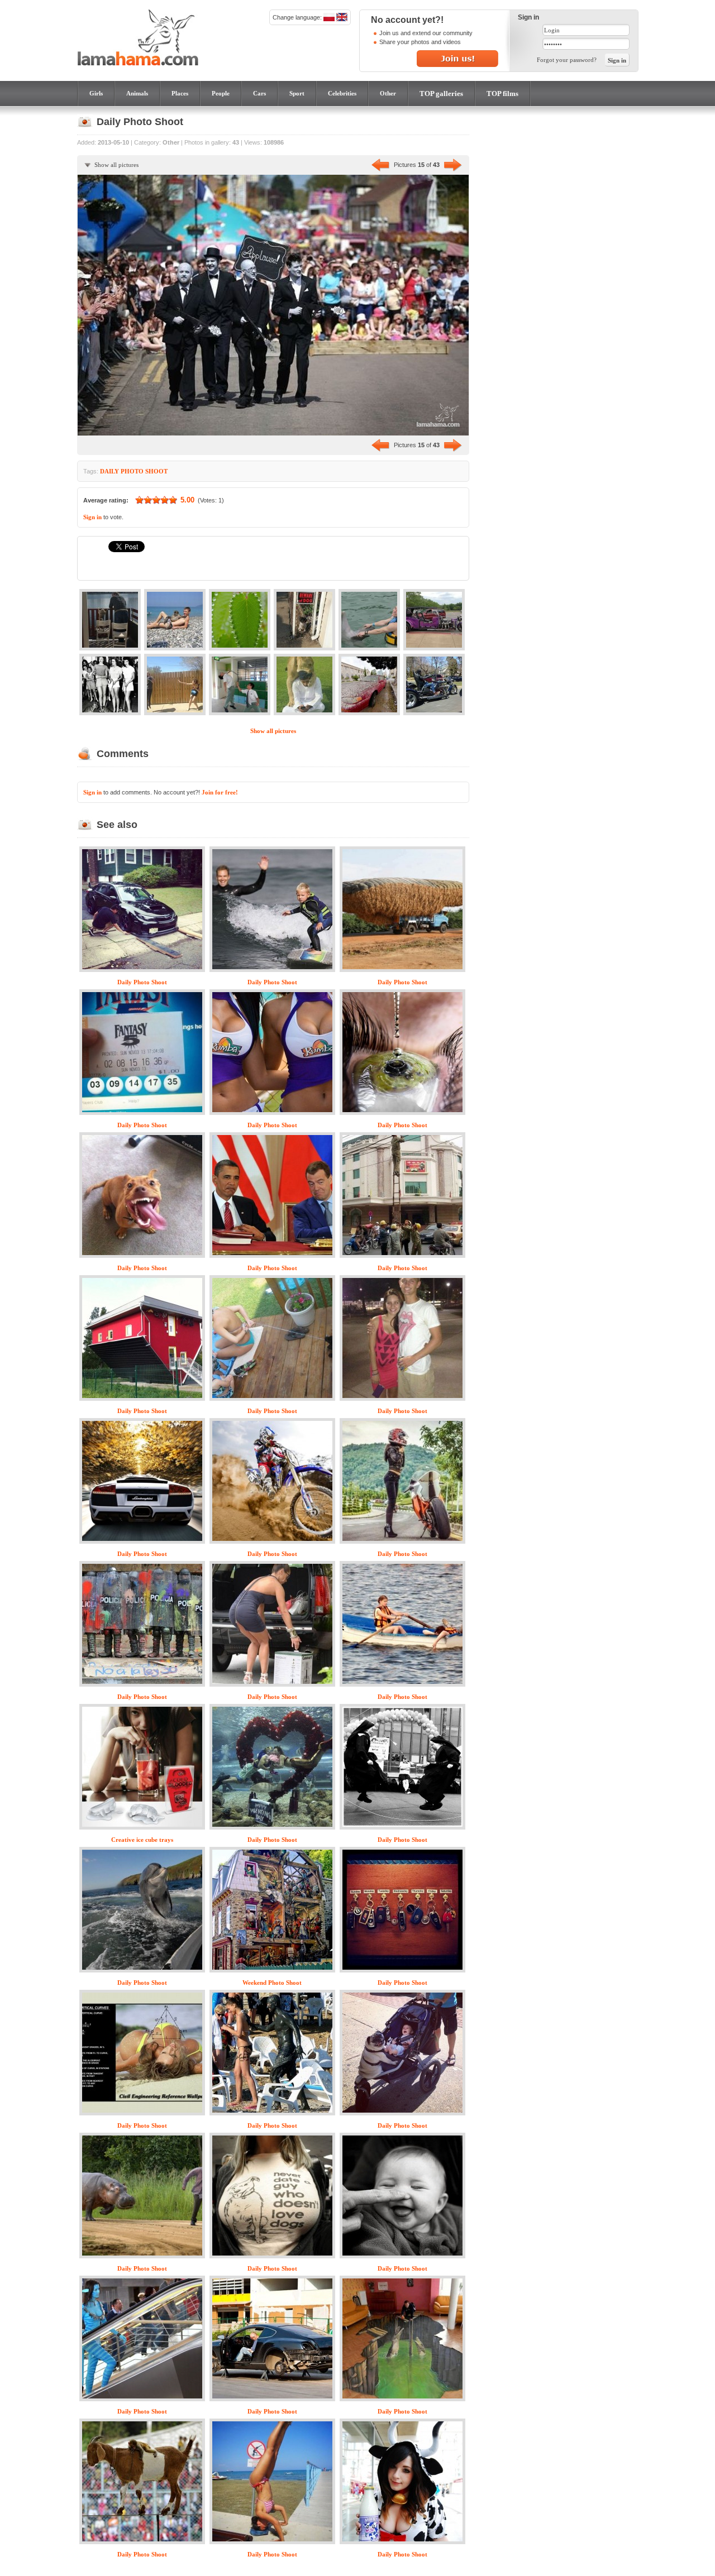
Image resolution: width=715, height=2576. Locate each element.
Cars (259, 93)
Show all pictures (116, 165)
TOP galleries (441, 94)
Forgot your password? (567, 60)
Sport (297, 93)
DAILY (109, 471)
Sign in (92, 517)
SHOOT (156, 471)
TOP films (502, 94)
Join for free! (220, 792)
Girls (96, 93)
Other (388, 93)
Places (180, 93)
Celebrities (342, 93)
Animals (137, 93)
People (221, 93)
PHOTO (132, 471)
